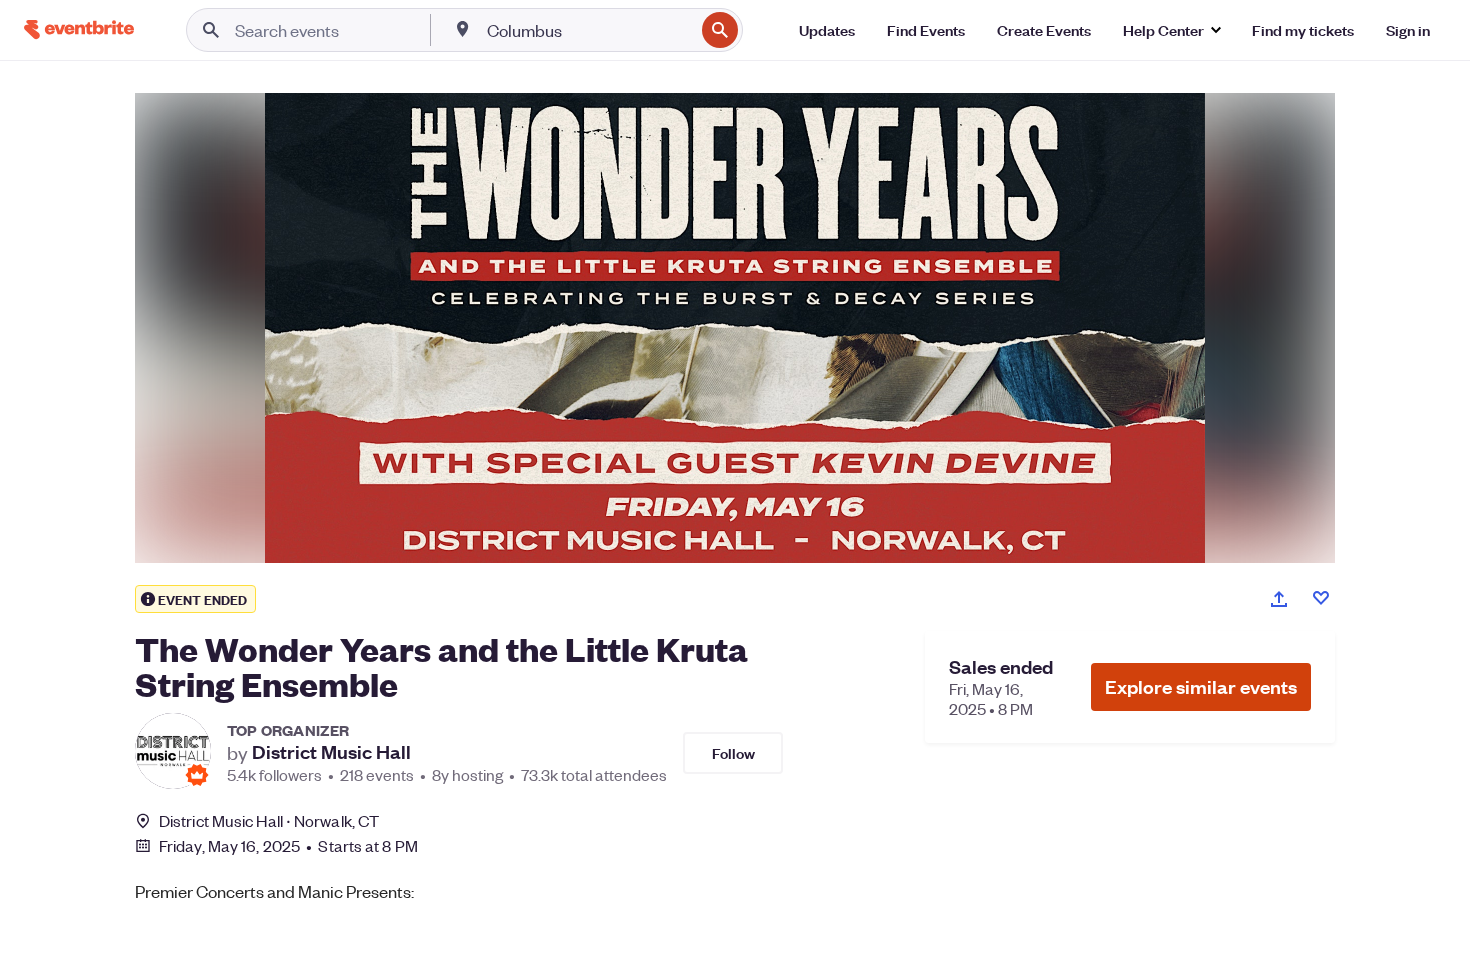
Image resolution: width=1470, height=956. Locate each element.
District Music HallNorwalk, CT (269, 820)
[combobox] (588, 30)
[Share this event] (1279, 599)
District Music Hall (331, 752)
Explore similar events (1201, 686)
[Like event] (1321, 598)
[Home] (79, 29)
